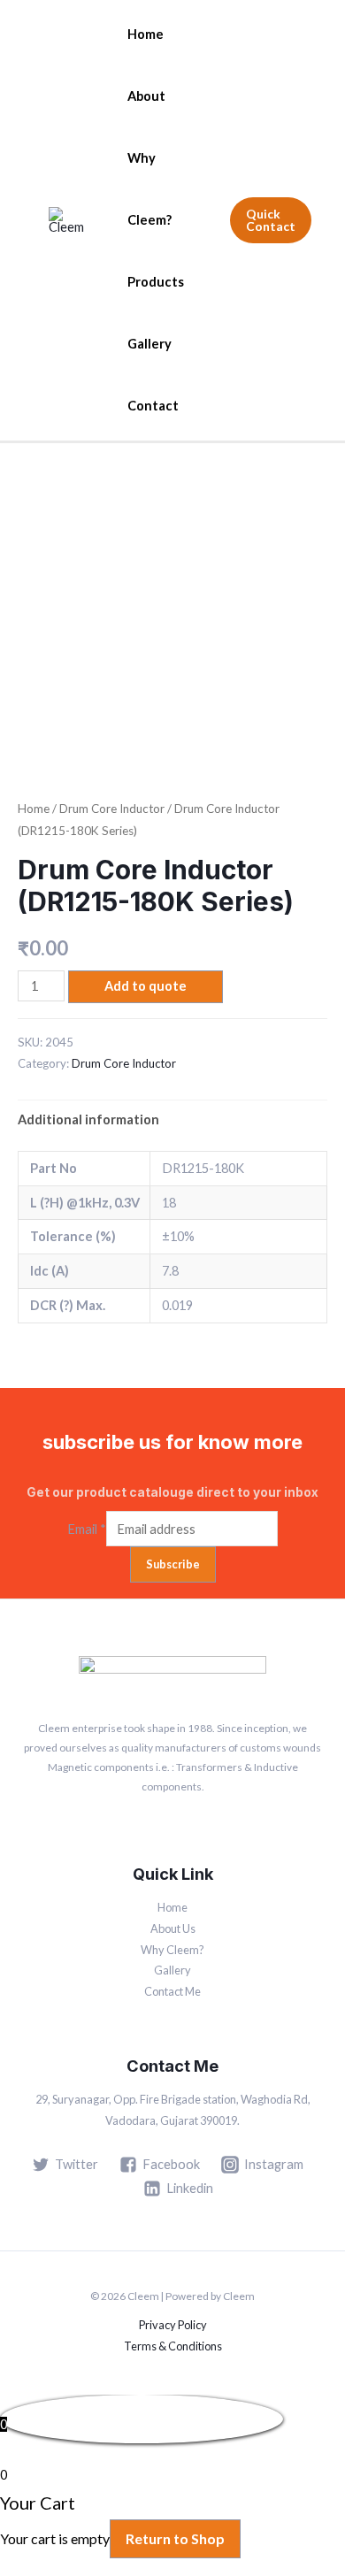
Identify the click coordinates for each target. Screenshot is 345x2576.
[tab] (172, 1119)
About (146, 96)
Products (156, 282)
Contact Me (172, 1991)
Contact (153, 406)
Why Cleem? (149, 189)
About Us (173, 1928)
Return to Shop (175, 2538)
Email (87, 1529)
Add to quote (146, 986)
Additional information (88, 1119)
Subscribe (173, 1564)
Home (146, 34)
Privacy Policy (173, 2325)
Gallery (149, 344)
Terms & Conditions (173, 2346)
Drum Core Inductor (112, 809)
